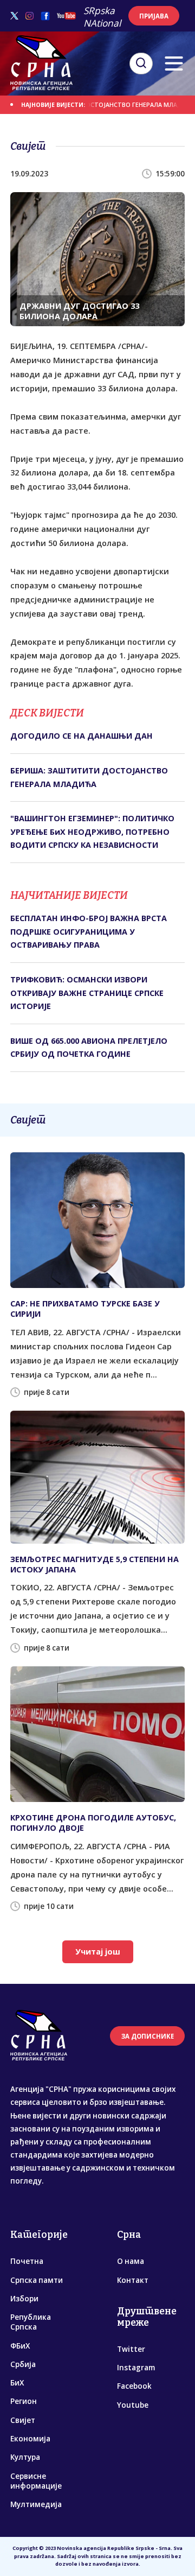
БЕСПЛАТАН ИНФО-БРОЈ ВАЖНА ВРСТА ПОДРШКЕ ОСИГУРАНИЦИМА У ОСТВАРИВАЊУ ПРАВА (89, 931)
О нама (131, 2261)
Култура (25, 2457)
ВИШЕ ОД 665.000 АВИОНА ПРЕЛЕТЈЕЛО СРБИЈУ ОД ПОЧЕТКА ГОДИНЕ (89, 1047)
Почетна (27, 2261)
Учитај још (98, 1952)
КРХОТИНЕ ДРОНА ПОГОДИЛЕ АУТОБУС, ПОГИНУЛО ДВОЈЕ (93, 1823)
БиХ (17, 2383)
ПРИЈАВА (154, 16)
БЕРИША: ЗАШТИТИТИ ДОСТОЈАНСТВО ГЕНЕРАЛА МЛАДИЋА (89, 777)
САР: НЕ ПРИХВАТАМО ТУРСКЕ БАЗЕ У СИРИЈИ (85, 1309)
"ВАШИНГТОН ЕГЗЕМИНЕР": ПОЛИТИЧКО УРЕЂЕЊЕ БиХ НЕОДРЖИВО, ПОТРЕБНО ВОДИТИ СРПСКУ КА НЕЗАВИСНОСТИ (92, 832)
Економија (30, 2439)
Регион (24, 2401)
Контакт (133, 2280)
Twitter (131, 2349)
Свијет (23, 2420)
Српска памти (37, 2280)
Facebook (134, 2386)
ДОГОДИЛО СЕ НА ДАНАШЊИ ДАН (82, 736)
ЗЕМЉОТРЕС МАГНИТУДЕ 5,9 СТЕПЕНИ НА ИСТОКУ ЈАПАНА (95, 1564)
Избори (24, 2299)
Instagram (136, 2368)
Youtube (133, 2405)
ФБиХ (20, 2346)
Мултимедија (36, 2504)
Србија (23, 2364)
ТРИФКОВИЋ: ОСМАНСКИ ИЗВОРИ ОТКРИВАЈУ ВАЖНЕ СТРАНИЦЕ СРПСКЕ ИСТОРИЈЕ (87, 993)
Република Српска (31, 2322)
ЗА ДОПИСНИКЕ (148, 2036)
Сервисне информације (36, 2481)
